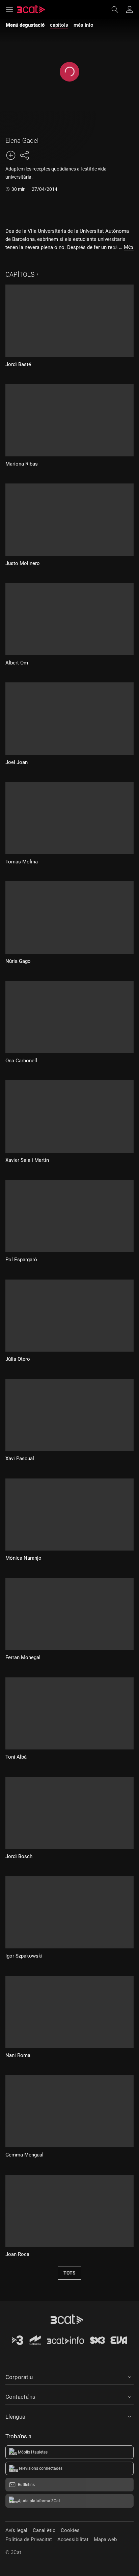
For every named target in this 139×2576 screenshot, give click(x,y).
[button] (69, 2376)
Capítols (20, 275)
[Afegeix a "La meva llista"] (11, 155)
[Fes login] (130, 9)
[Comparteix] (24, 155)
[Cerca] (118, 9)
